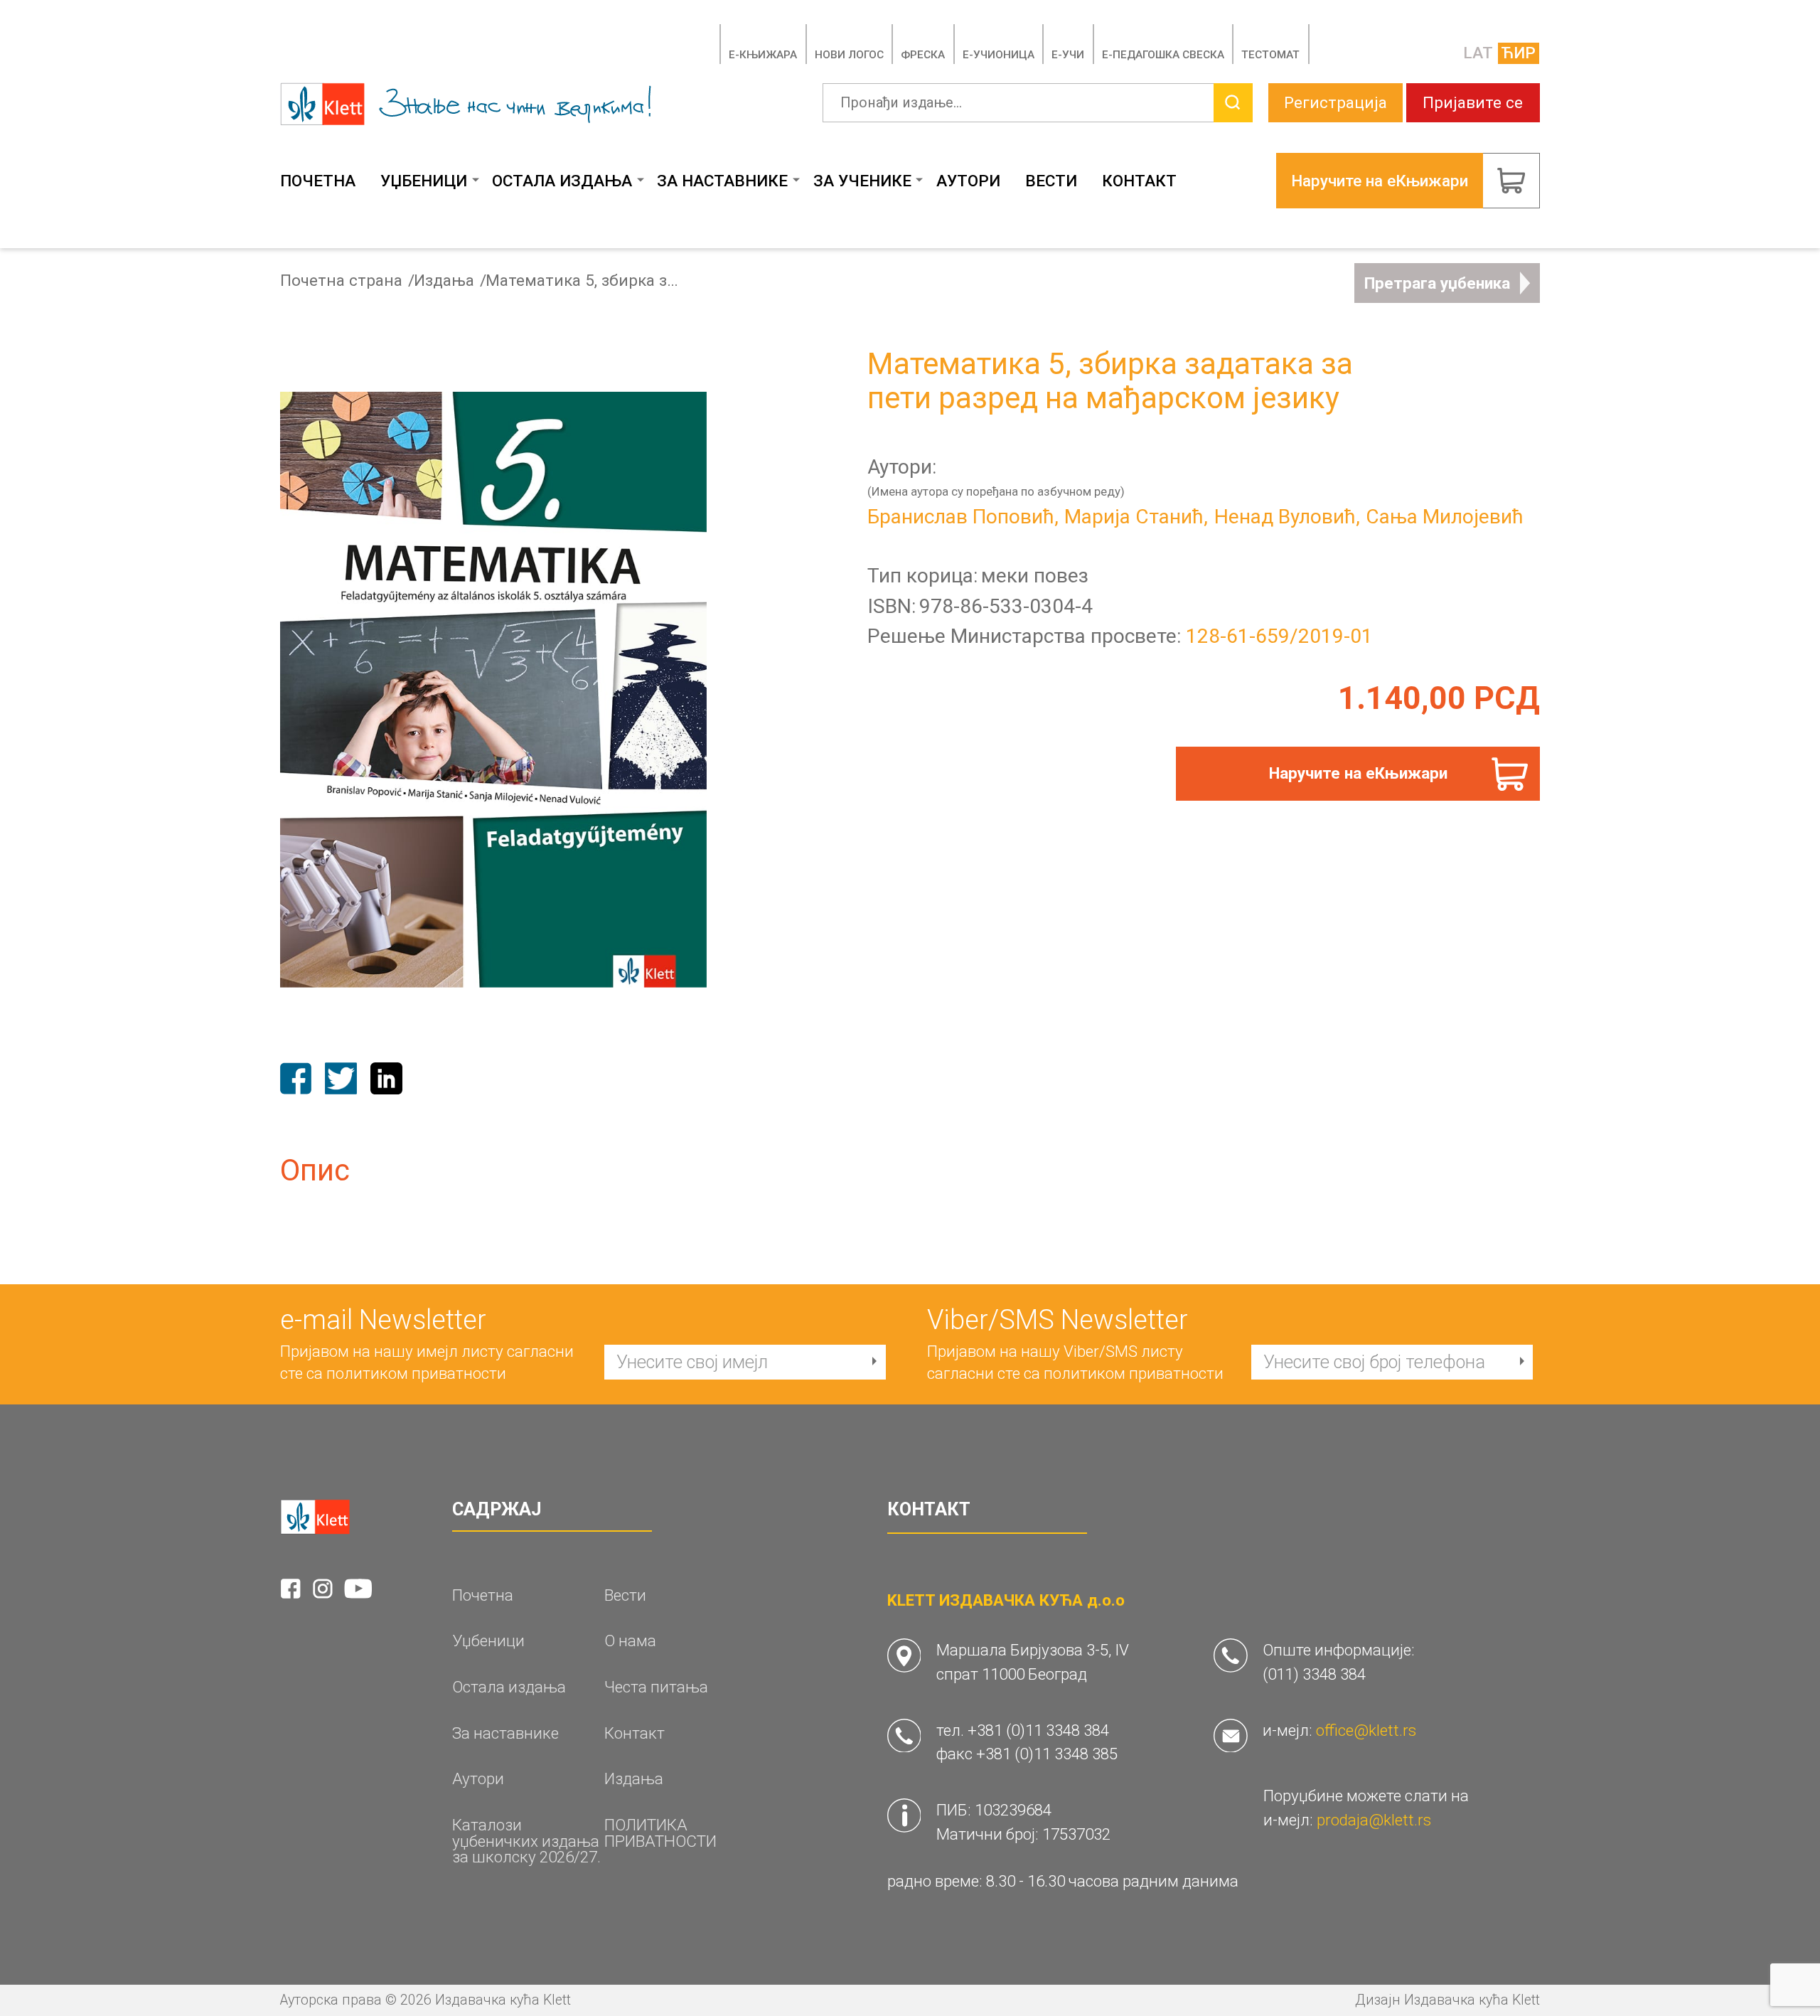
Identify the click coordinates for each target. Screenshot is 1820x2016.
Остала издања (562, 181)
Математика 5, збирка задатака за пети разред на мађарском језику (585, 281)
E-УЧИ (1068, 55)
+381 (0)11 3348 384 (1038, 1730)
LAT (1478, 53)
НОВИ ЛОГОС (849, 55)
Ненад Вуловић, (1287, 517)
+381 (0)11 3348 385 (1047, 1754)
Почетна (318, 181)
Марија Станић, (1136, 517)
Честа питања (656, 1687)
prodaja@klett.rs (1374, 1820)
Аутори (968, 181)
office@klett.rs (1366, 1730)
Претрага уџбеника (1437, 283)
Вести (1051, 181)
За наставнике (722, 181)
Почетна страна (341, 281)
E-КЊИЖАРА (763, 55)
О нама (630, 1641)
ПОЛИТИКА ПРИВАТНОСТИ (660, 1833)
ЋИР (1518, 53)
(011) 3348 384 (1314, 1674)
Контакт (1139, 181)
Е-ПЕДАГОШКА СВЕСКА (1163, 55)
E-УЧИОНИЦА (999, 55)
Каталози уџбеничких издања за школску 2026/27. (526, 1841)
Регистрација (1335, 102)
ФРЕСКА (923, 55)
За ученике (862, 181)
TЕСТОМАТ (1270, 55)
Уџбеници (424, 181)
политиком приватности (416, 1373)
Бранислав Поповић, (963, 517)
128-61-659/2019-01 (1279, 636)
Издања (444, 281)
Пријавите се (1473, 102)
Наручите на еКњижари (1358, 773)
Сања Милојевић (1445, 517)
